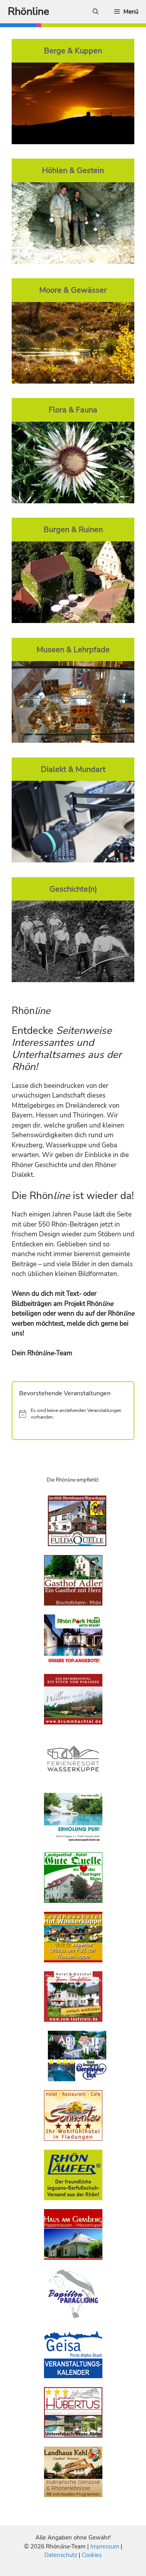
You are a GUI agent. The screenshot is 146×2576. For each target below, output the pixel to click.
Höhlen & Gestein (73, 170)
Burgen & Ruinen (73, 529)
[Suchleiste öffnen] (96, 12)
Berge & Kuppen (73, 51)
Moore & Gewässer (73, 290)
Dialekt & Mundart (73, 769)
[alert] (73, 1414)
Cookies (92, 2555)
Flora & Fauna (73, 410)
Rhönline (28, 11)
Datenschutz (61, 2555)
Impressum (106, 2546)
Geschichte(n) (73, 889)
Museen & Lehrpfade (73, 649)
